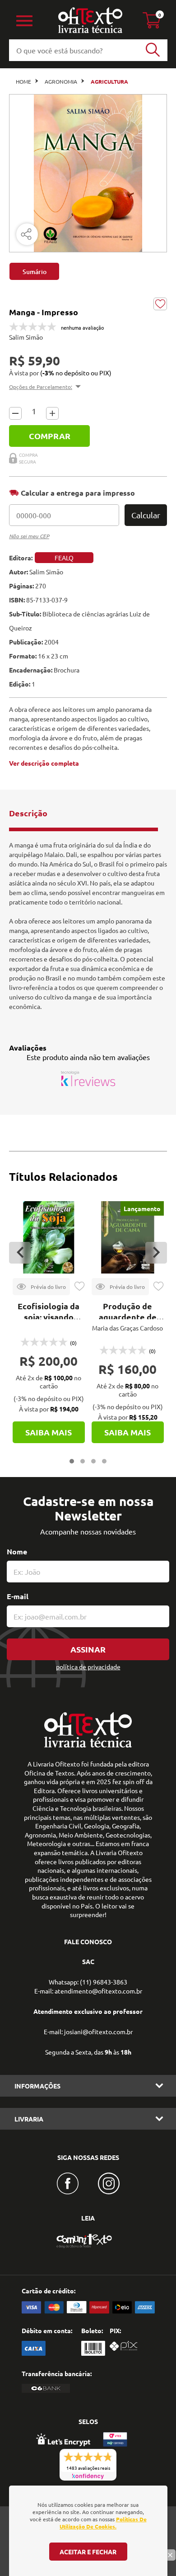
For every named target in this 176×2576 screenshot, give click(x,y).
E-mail (18, 1596)
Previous (20, 1253)
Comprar (50, 436)
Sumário (35, 272)
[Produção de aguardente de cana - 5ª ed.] (128, 1237)
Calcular (146, 515)
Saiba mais (49, 1432)
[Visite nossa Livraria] (88, 1745)
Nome (17, 1551)
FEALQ (64, 558)
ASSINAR (88, 1649)
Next (156, 1253)
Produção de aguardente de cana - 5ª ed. (128, 1317)
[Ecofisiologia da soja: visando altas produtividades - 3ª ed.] (49, 1237)
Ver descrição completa (44, 763)
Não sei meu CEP (29, 536)
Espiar (41, 1287)
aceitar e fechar (88, 2552)
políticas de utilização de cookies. (103, 2523)
